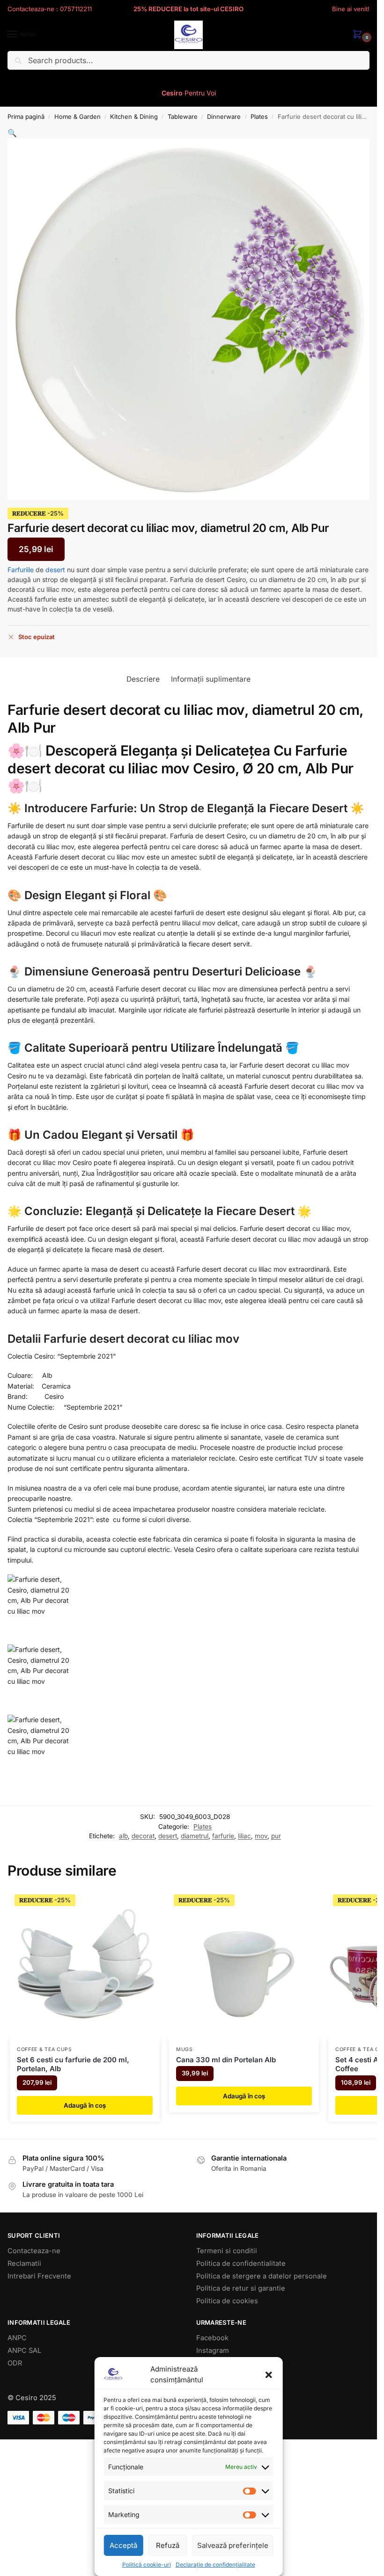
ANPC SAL (24, 2350)
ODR (15, 2363)
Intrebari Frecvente (39, 2276)
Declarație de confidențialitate (215, 2565)
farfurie (223, 1836)
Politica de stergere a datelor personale (262, 2276)
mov (261, 1836)
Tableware (183, 116)
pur (276, 1836)
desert (55, 570)
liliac (244, 1836)
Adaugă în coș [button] (85, 2105)
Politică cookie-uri (147, 2565)
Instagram (213, 2350)
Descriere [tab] (143, 679)
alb (123, 1836)
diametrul (195, 1836)
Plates (259, 116)
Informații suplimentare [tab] (211, 679)
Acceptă (123, 2545)
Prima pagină (26, 116)
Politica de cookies (227, 2301)
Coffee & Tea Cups (44, 2049)
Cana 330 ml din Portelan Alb (226, 2060)
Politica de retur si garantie (241, 2288)
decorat (143, 1836)
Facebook (212, 2338)
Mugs (185, 2049)
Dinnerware (224, 116)
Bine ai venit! (351, 9)
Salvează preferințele (233, 2545)
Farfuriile (21, 570)
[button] (269, 2375)
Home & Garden (78, 116)
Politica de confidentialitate (241, 2263)
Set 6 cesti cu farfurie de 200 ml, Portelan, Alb (73, 2064)
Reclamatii (24, 2263)
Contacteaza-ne (34, 2251)
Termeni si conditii (227, 2251)
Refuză (168, 2545)
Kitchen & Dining (134, 116)
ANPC (17, 2338)
